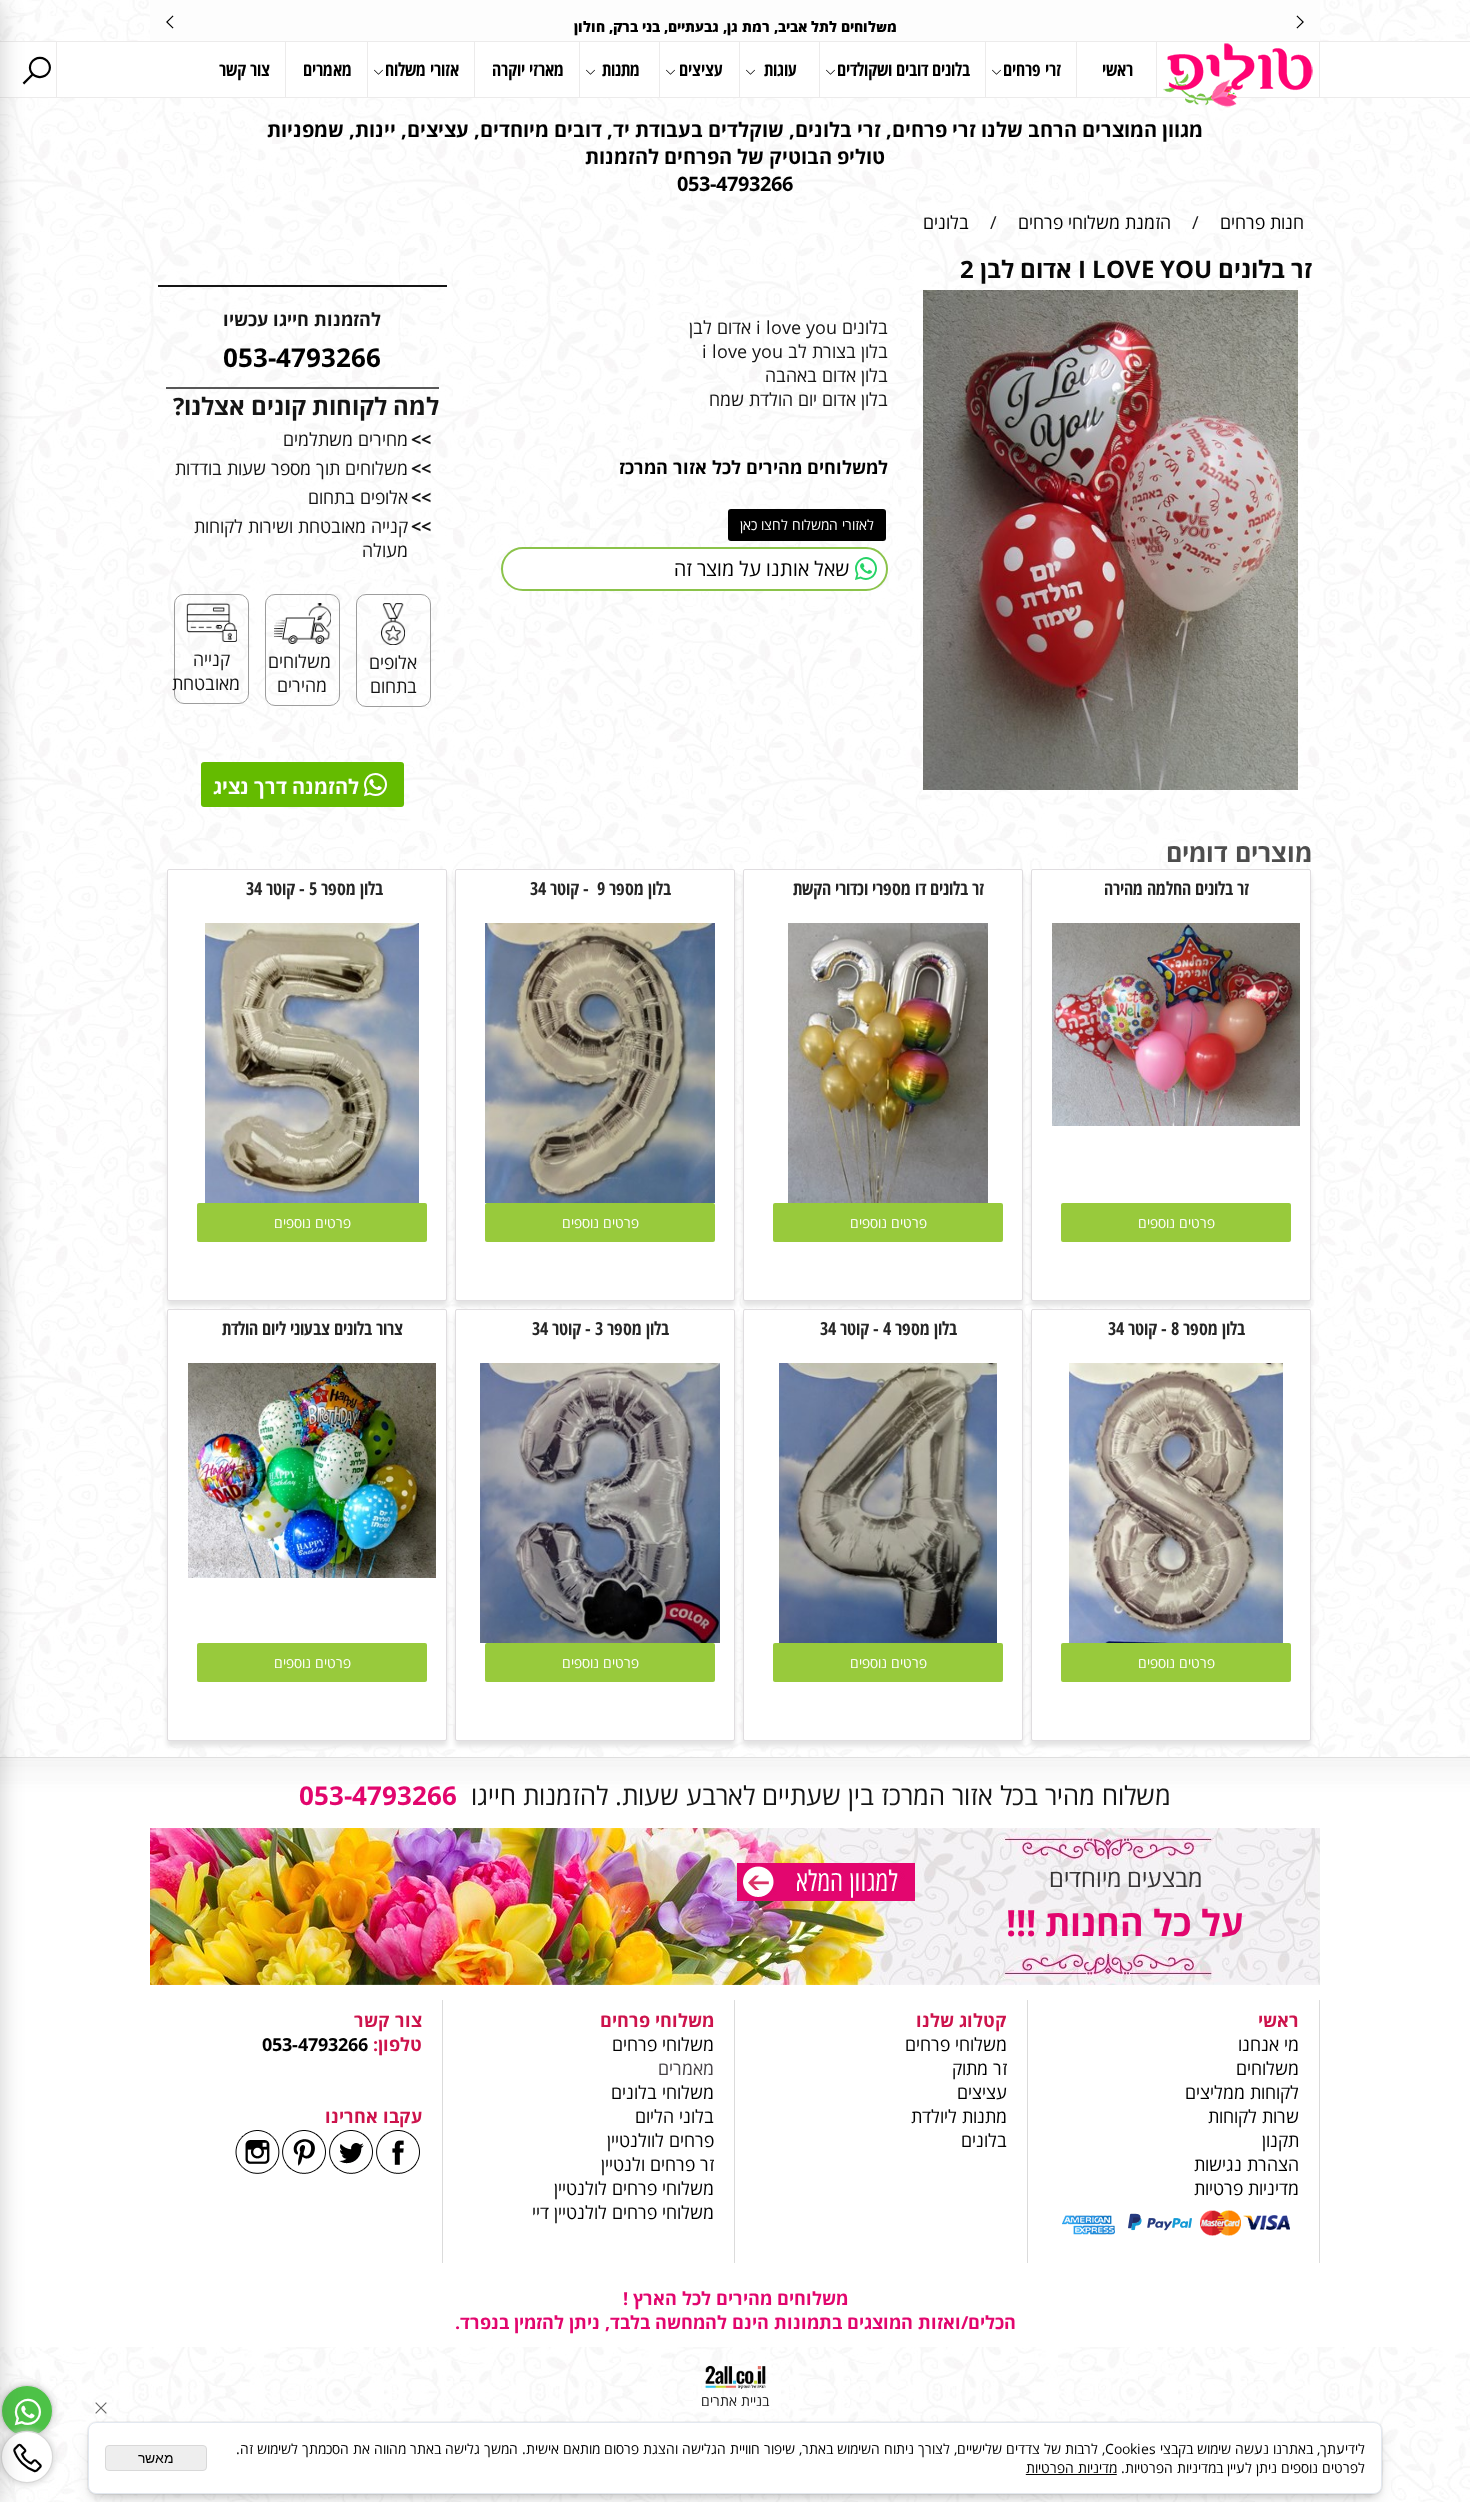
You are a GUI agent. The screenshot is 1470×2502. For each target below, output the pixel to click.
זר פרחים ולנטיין (655, 2164)
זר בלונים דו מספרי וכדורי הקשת (888, 888)
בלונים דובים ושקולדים (903, 69)
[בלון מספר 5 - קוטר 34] (312, 1196)
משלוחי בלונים (660, 2092)
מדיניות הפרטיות (1071, 2467)
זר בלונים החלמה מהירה (1176, 888)
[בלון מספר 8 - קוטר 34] (1176, 1636)
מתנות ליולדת (959, 2116)
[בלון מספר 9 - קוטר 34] (600, 1196)
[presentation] (171, 21)
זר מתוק (979, 2068)
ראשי (1117, 69)
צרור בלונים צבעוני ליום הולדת (312, 1328)
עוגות (780, 69)
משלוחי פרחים (956, 2044)
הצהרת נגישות (1246, 2164)
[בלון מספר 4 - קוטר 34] (887, 1636)
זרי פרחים (1032, 69)
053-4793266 (315, 2044)
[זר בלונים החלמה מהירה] (1176, 1119)
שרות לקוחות (1253, 2116)
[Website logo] (1238, 75)
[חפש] (36, 69)
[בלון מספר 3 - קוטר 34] (600, 1636)
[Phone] (27, 2457)
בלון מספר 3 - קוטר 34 (600, 1328)
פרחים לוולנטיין (660, 2140)
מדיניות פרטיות (1246, 2188)
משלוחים (1265, 2068)
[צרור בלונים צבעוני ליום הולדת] (312, 1571)
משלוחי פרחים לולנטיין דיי (623, 2212)
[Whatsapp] (27, 2411)
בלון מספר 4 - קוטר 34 (888, 1328)
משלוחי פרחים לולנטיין (631, 2188)
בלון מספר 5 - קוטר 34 (312, 888)
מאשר (156, 2458)
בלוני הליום (672, 2116)
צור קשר (244, 69)
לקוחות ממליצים (1242, 2092)
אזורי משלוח (422, 69)
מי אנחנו (1268, 2044)
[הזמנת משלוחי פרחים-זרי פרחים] (826, 1884)
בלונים (984, 2140)
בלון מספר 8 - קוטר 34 (1176, 1328)
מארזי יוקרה (528, 69)
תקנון (1280, 2140)
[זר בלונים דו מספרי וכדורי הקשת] (888, 1196)
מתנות (621, 69)
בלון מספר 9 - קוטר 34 (600, 888)
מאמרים (327, 69)
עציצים (701, 69)
